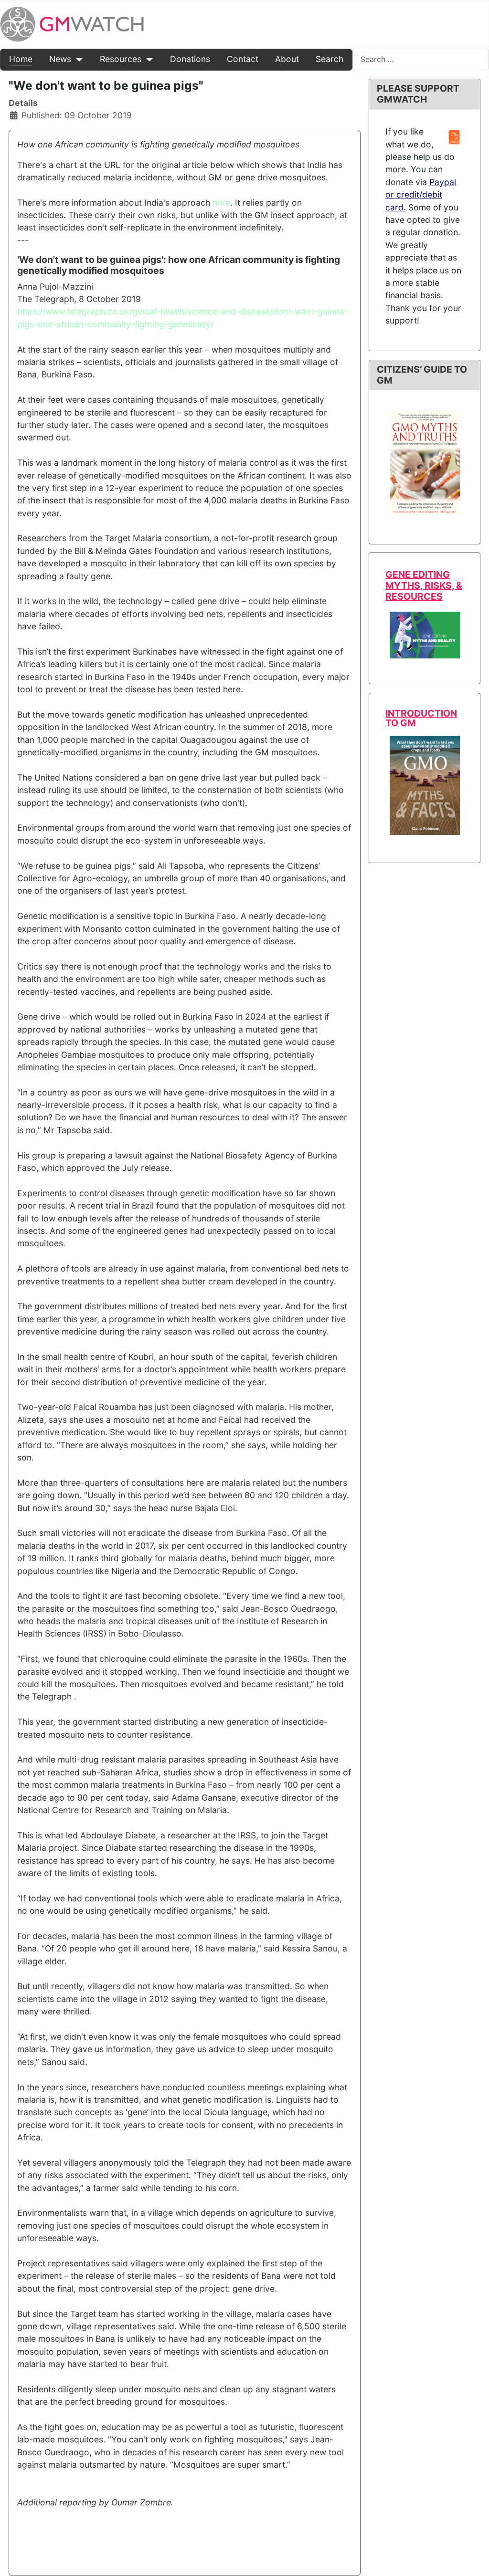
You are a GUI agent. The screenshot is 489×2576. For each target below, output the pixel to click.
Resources (121, 59)
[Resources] (147, 59)
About (287, 59)
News (60, 59)
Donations (190, 59)
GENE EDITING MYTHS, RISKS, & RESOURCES (424, 585)
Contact (243, 59)
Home (21, 59)
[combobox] (421, 59)
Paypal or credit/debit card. (421, 195)
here (221, 203)
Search (330, 59)
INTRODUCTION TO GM (421, 718)
